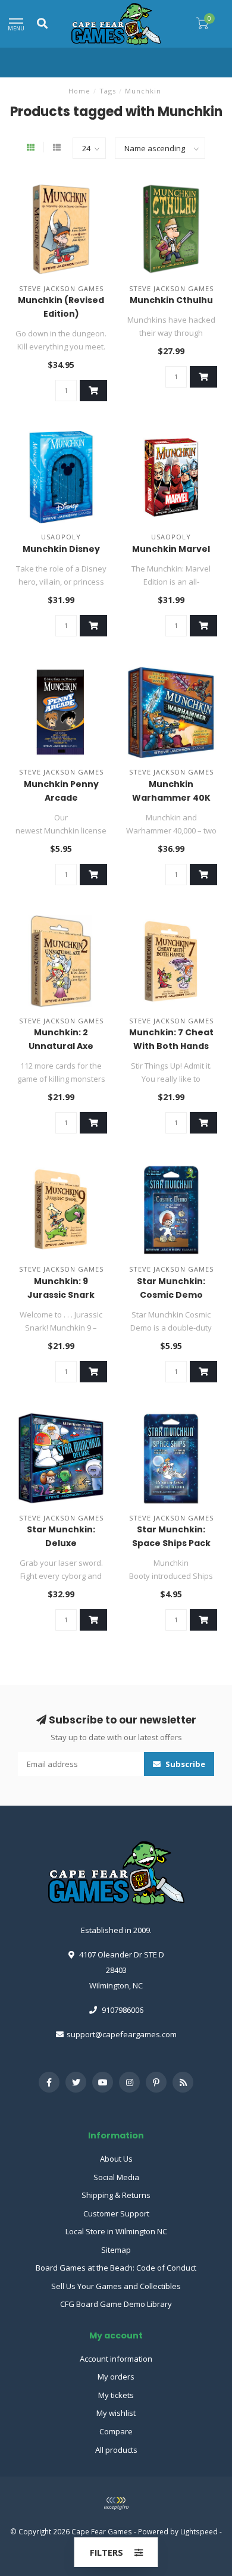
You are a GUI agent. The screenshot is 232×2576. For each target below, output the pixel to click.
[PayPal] (116, 2503)
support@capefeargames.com (122, 2034)
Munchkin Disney (61, 549)
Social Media (116, 2177)
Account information (116, 2359)
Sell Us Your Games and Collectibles (116, 2286)
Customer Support (116, 2213)
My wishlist (116, 2413)
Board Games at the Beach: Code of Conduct (116, 2268)
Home (79, 91)
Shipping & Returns (116, 2195)
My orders (116, 2377)
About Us (116, 2159)
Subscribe (184, 1764)
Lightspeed (199, 2531)
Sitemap (116, 2250)
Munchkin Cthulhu (171, 300)
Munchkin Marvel (171, 549)
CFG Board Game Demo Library (116, 2304)
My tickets (116, 2395)
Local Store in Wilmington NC (116, 2231)
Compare (116, 2431)
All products (116, 2450)
